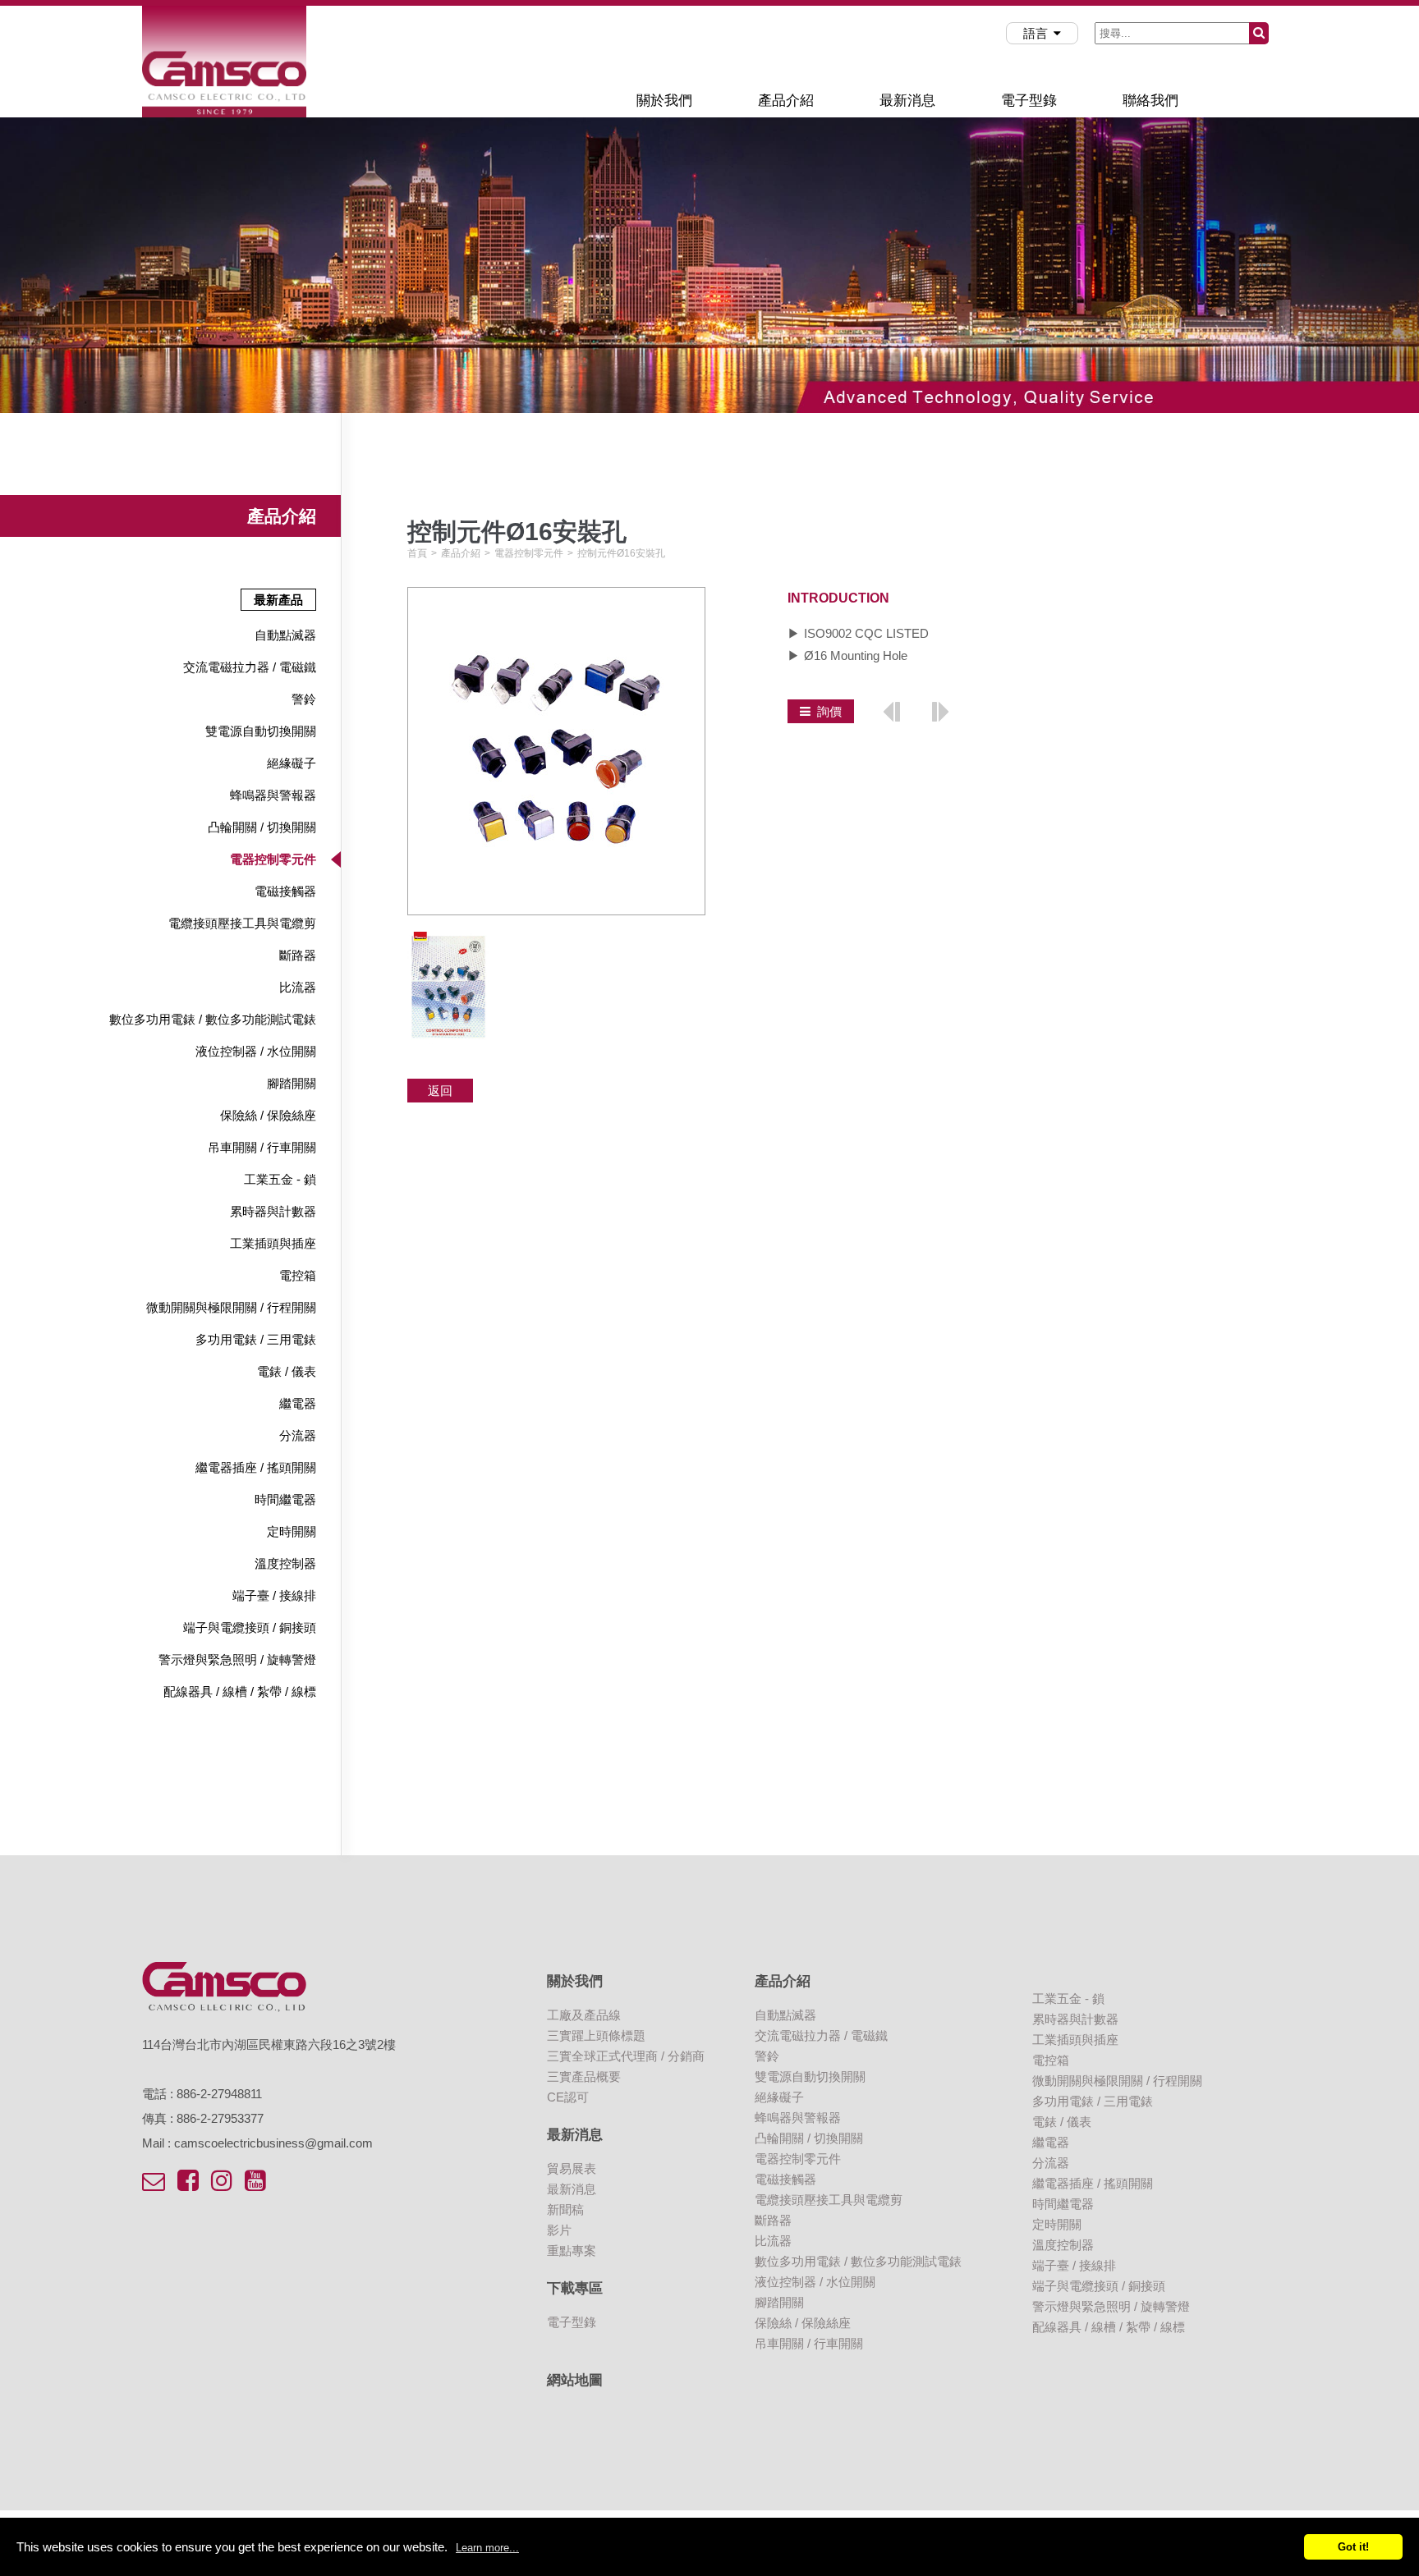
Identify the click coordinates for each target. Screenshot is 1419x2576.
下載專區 (575, 2288)
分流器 (298, 1435)
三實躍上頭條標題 (596, 2035)
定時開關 (292, 1531)
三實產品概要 (584, 2076)
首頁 (417, 553)
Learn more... (487, 2548)
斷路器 (298, 955)
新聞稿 (565, 2209)
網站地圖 (575, 2380)
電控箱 (298, 1275)
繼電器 (298, 1403)
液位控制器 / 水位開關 (256, 1051)
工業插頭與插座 (273, 1243)
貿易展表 (572, 2168)
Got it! (1353, 2547)
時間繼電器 (285, 1499)
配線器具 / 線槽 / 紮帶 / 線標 (240, 1691)
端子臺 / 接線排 (274, 1595)
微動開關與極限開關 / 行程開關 (231, 1307)
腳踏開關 (292, 1083)
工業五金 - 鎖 (280, 1179)
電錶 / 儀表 (287, 1371)
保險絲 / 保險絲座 (268, 1115)
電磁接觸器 (285, 891)
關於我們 (664, 100)
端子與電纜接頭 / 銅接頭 (250, 1627)
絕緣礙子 (292, 763)
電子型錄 (1029, 100)
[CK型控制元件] (892, 710)
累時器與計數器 (273, 1211)
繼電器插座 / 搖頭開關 (256, 1467)
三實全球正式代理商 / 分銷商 (626, 2056)
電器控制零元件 (273, 859)
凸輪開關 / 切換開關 (262, 827)
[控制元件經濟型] (939, 710)
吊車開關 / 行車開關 (262, 1147)
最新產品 (278, 600)
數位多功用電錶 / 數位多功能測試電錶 (213, 1019)
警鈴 (304, 699)
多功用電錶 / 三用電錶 (256, 1339)
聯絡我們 (1150, 100)
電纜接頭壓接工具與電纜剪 (242, 923)
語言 (1036, 33)
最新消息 (907, 100)
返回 (440, 1091)
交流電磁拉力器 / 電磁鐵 (250, 667)
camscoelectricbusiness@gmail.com (273, 2143)
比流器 (298, 987)
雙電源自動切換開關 (261, 731)
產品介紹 (786, 100)
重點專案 (572, 2251)
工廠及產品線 (584, 2015)
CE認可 (568, 2097)
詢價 (829, 711)
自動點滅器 (285, 635)
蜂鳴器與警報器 (273, 795)
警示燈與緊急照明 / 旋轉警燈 (237, 1659)
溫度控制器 (285, 1563)
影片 (559, 2230)
